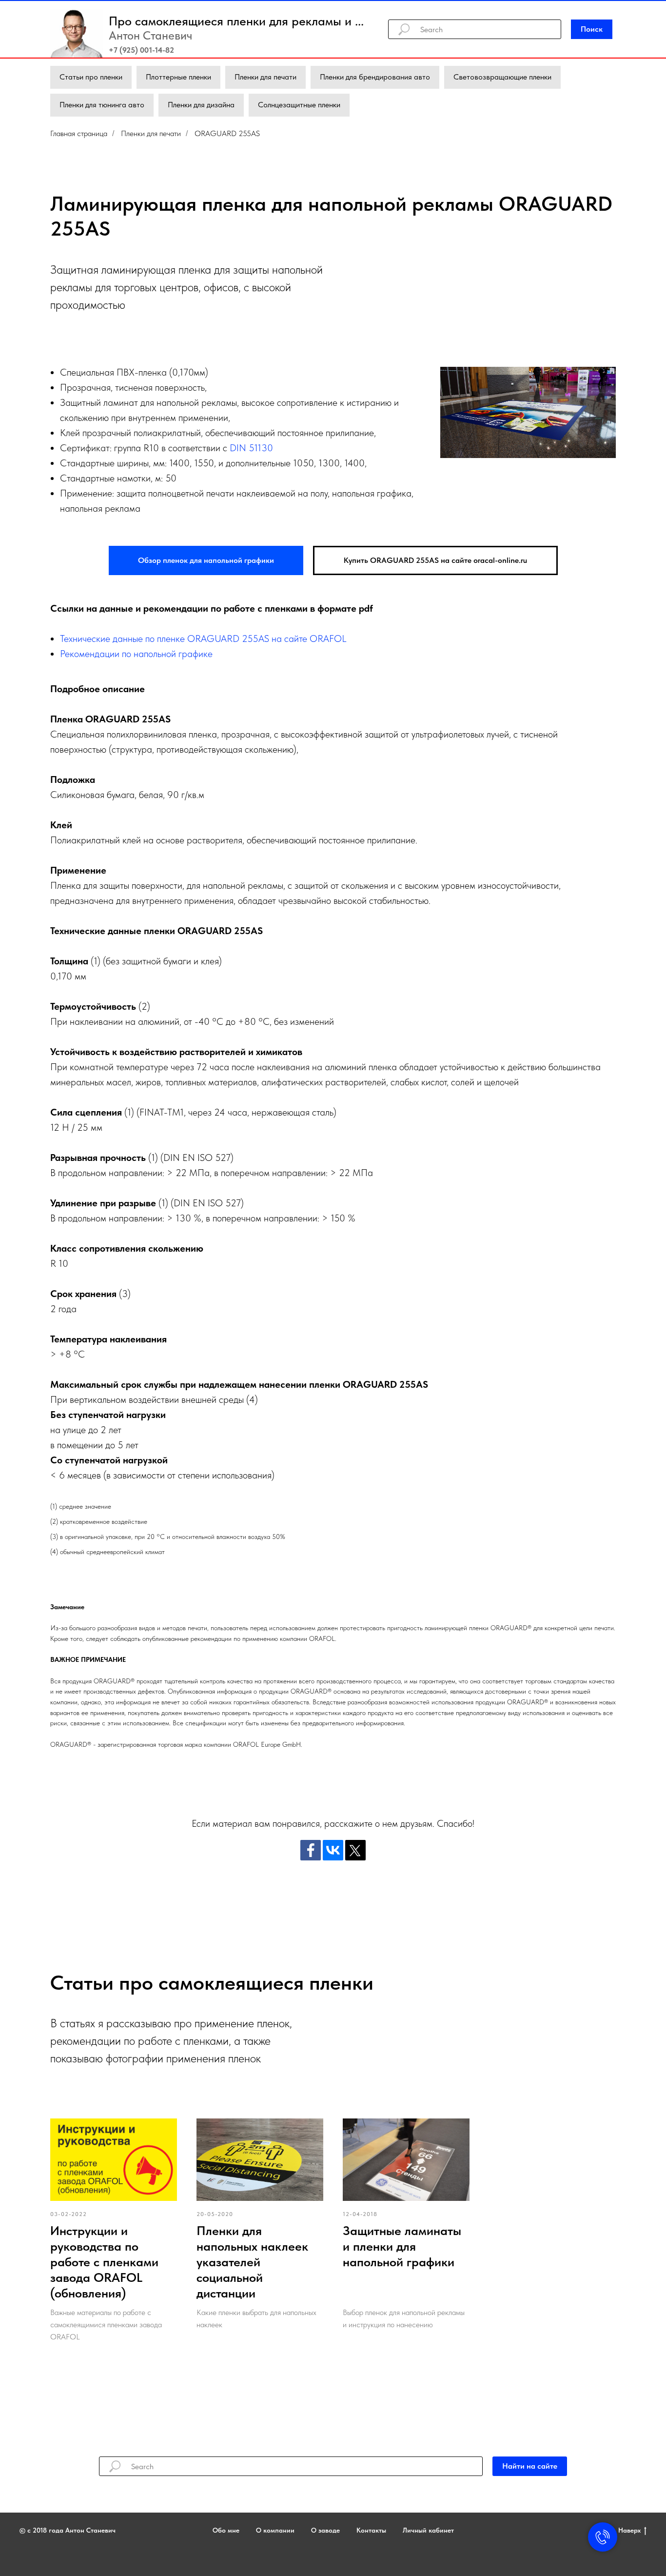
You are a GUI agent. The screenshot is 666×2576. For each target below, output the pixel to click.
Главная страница (79, 133)
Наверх (629, 2530)
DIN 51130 (251, 448)
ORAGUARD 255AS (227, 133)
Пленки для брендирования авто (375, 77)
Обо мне (226, 2530)
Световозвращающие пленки (502, 77)
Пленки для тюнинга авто (102, 105)
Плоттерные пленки (178, 77)
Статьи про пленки (91, 77)
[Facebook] (311, 1850)
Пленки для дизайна (201, 105)
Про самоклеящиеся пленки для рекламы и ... (236, 21)
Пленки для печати (265, 77)
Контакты (371, 2530)
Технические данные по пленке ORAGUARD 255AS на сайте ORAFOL (203, 639)
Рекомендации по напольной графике (136, 654)
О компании (275, 2530)
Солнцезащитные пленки (299, 105)
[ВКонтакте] (333, 1850)
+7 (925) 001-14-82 (141, 50)
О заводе (325, 2530)
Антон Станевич (150, 35)
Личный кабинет (428, 2530)
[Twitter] (355, 1850)
